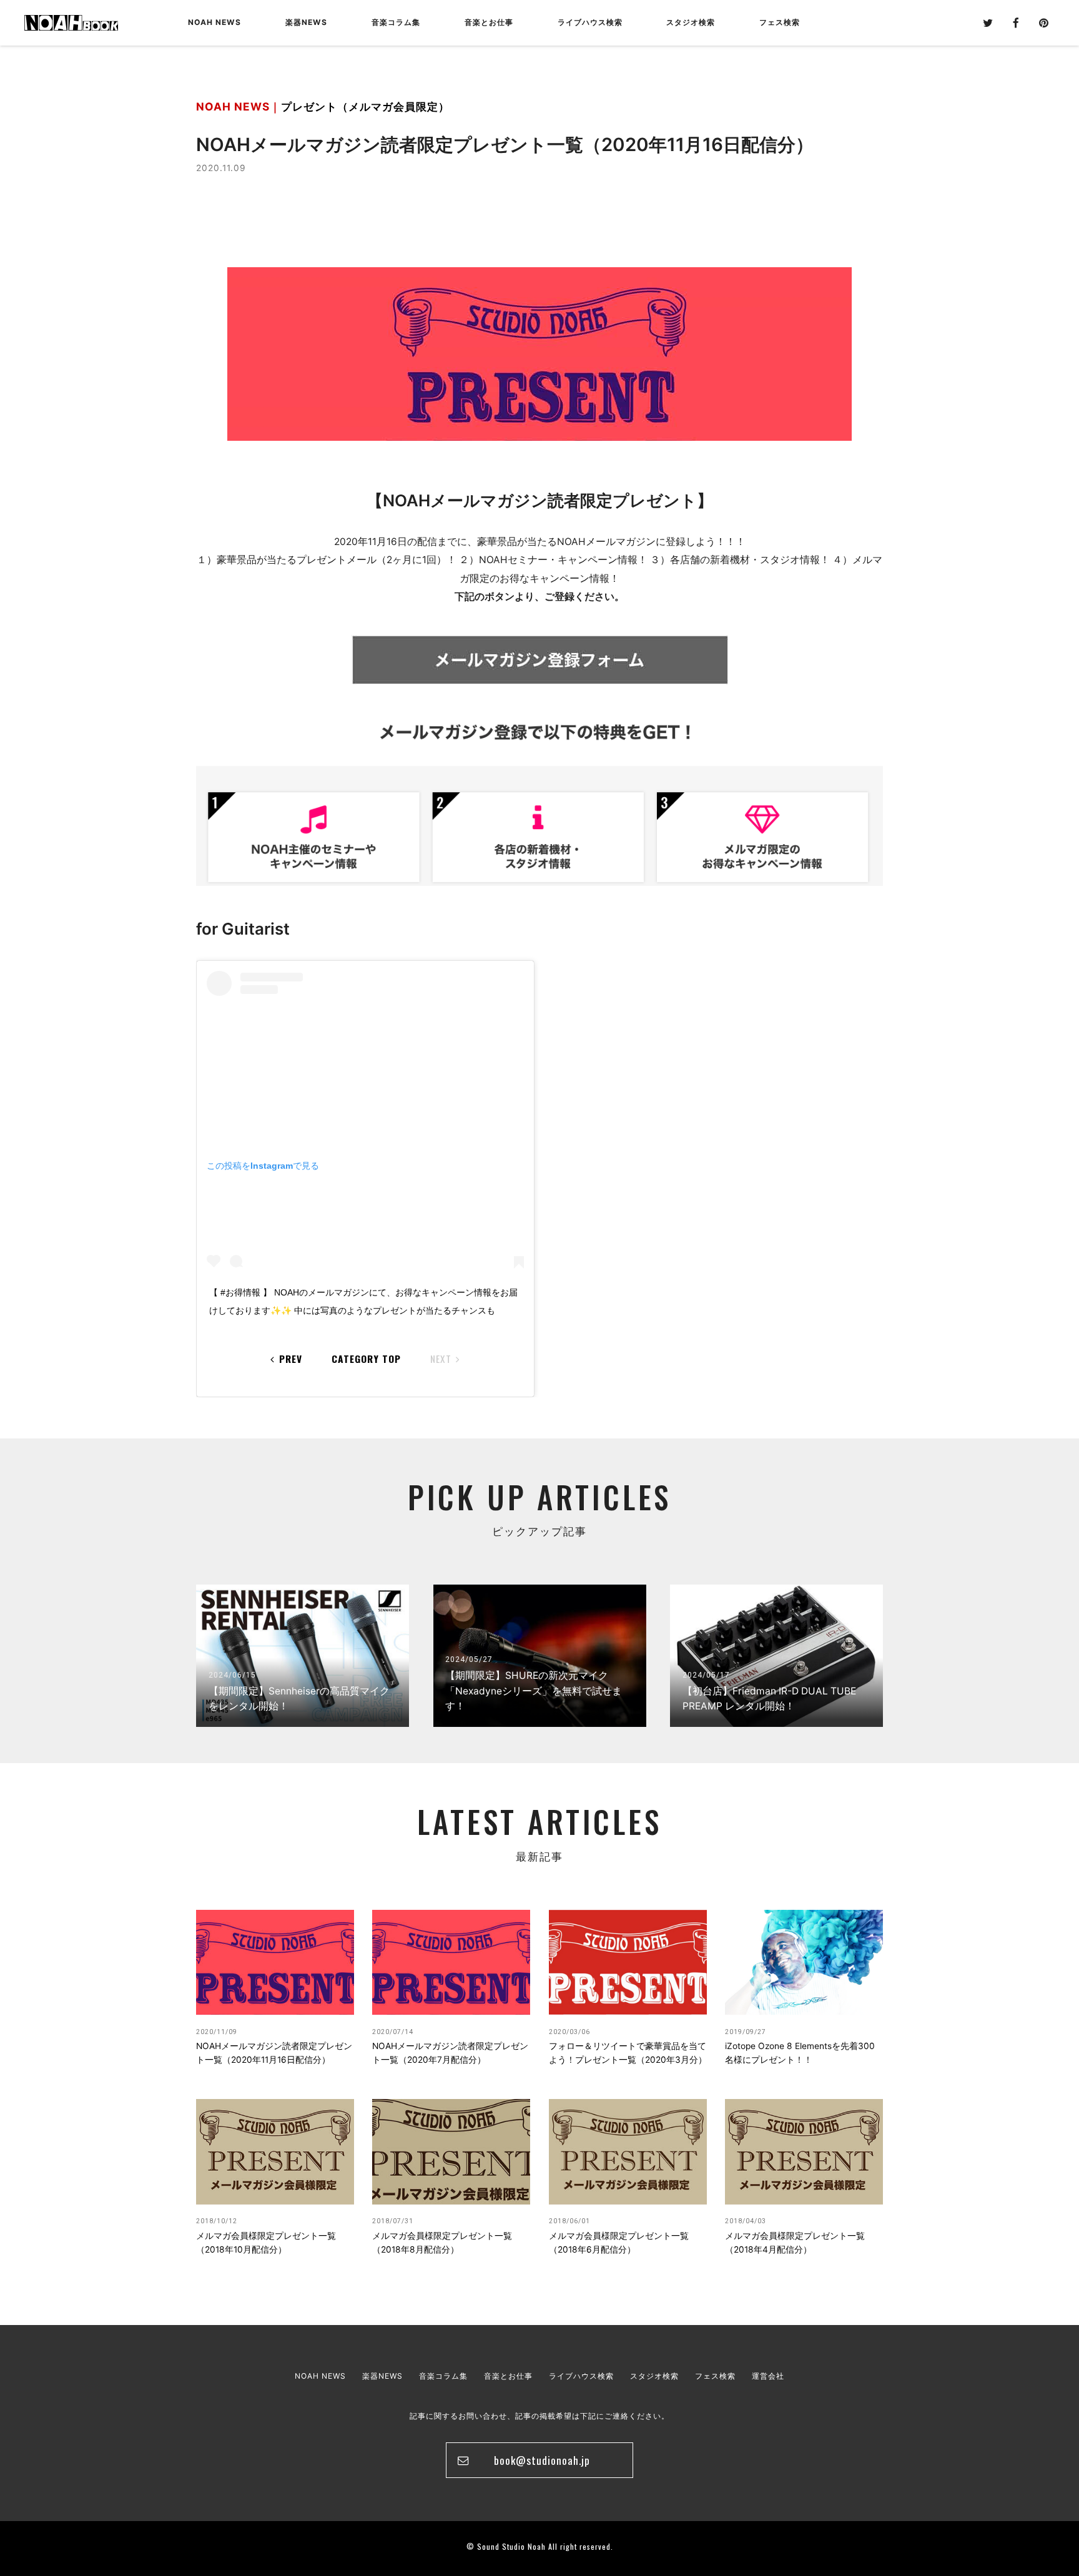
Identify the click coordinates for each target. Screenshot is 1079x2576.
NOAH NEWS (214, 22)
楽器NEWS (306, 22)
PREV (291, 1358)
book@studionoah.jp (542, 2460)
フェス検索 (715, 2376)
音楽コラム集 (396, 22)
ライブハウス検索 (581, 2376)
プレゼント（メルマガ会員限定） (365, 106)
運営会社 (768, 2376)
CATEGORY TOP (366, 1358)
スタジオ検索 (654, 2376)
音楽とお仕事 (508, 2376)
